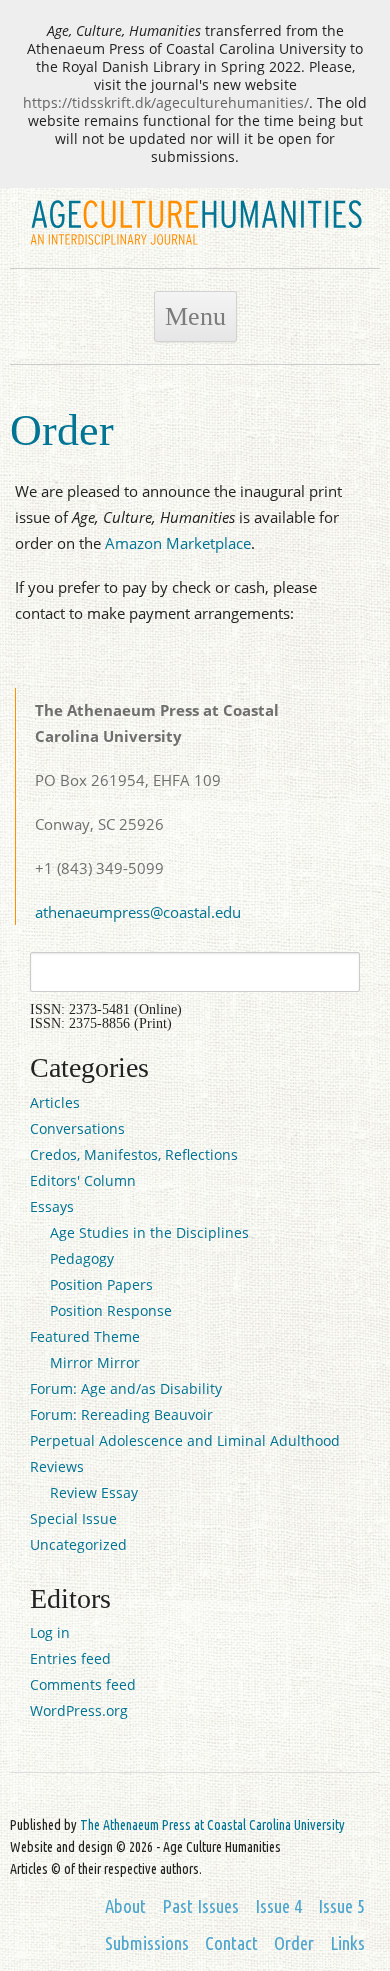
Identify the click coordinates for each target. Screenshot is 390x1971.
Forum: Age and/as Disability (126, 1388)
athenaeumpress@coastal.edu (138, 912)
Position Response (111, 1310)
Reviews (57, 1466)
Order (294, 1943)
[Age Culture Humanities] (195, 247)
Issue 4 (278, 1906)
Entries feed (70, 1658)
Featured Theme (85, 1336)
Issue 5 (341, 1906)
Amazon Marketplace (178, 543)
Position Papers (101, 1284)
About (125, 1906)
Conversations (77, 1128)
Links (347, 1943)
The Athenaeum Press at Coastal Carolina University (212, 1825)
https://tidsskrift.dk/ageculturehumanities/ (166, 102)
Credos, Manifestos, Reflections (134, 1154)
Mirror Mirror (95, 1362)
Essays (52, 1206)
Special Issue (73, 1518)
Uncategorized (78, 1544)
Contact (231, 1943)
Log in (50, 1632)
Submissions (147, 1943)
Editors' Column (83, 1180)
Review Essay (94, 1492)
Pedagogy (82, 1258)
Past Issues (200, 1906)
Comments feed (83, 1684)
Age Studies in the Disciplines (149, 1232)
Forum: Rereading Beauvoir (121, 1414)
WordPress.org (79, 1710)
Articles (55, 1102)
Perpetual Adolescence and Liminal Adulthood (185, 1440)
